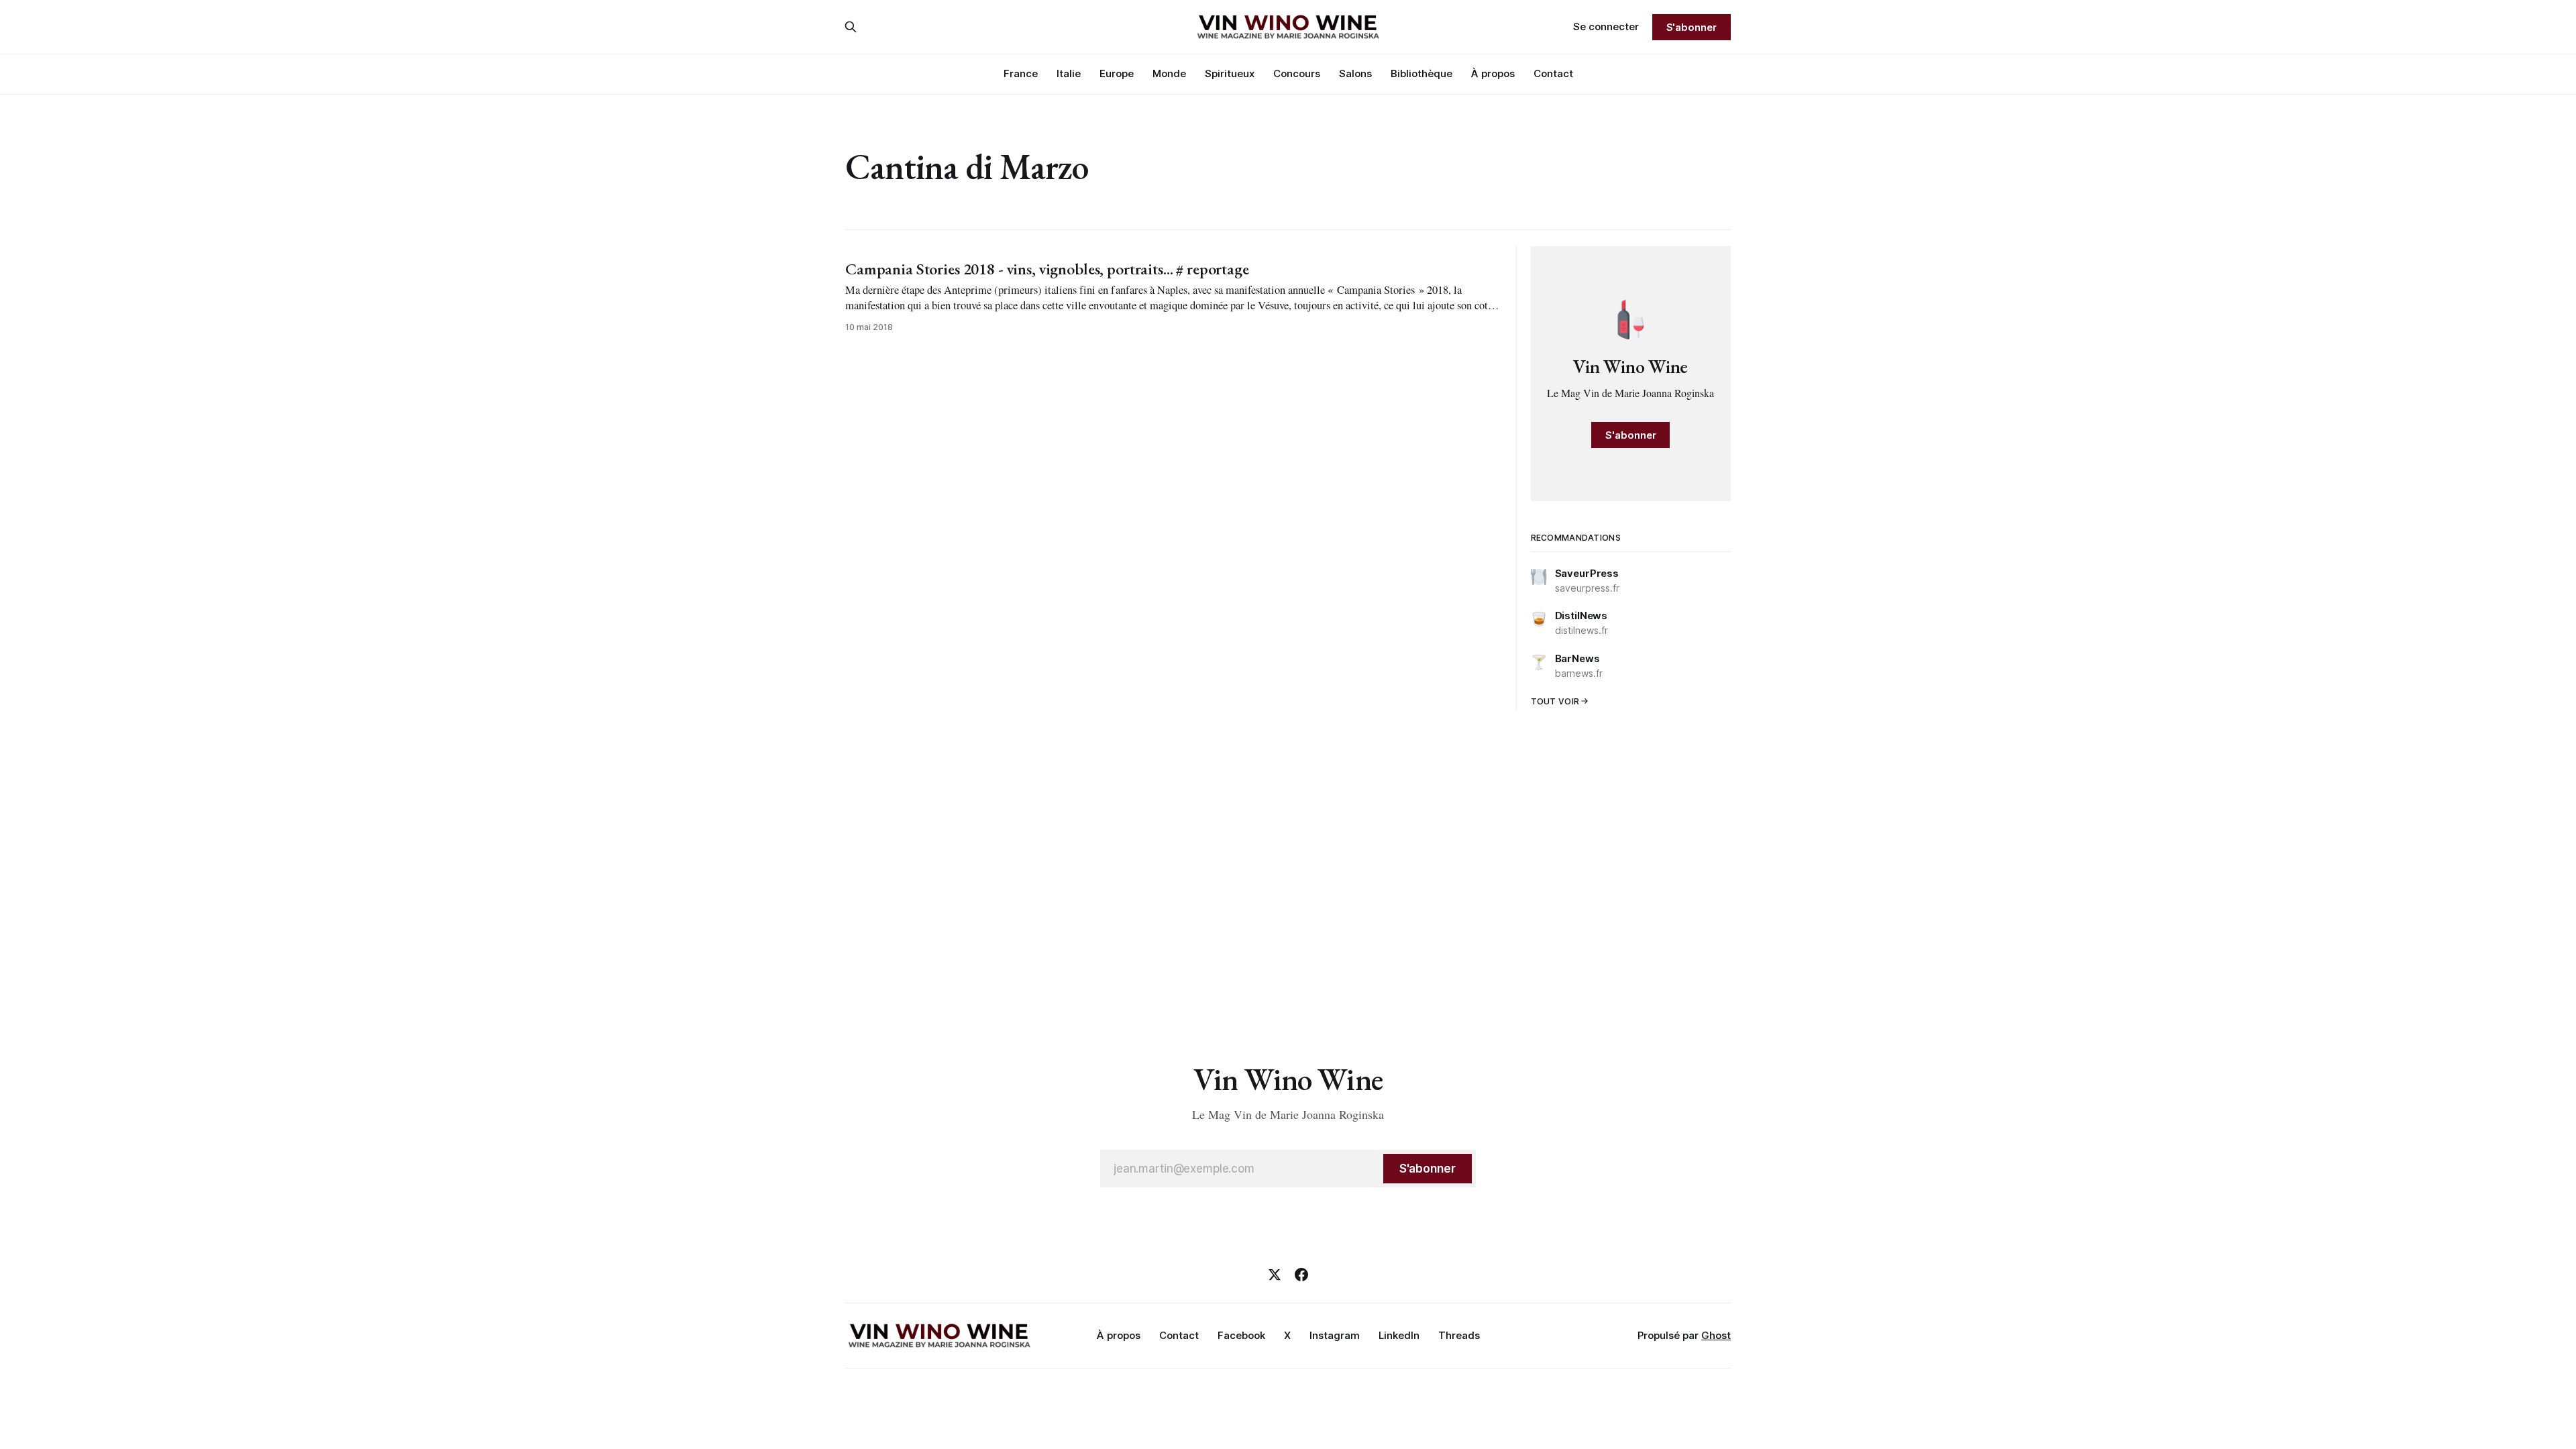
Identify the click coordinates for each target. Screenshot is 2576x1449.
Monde (1169, 73)
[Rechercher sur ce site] (851, 27)
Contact (1553, 73)
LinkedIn (1399, 1335)
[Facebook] (1301, 1275)
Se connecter (1606, 26)
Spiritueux (1230, 73)
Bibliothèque (1421, 73)
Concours (1297, 73)
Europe (1117, 73)
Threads (1459, 1335)
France (1021, 73)
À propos (1493, 73)
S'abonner (1692, 27)
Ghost (1716, 1335)
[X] (1275, 1275)
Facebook (1241, 1335)
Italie (1069, 73)
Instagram (1335, 1335)
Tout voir (1555, 701)
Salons (1355, 73)
